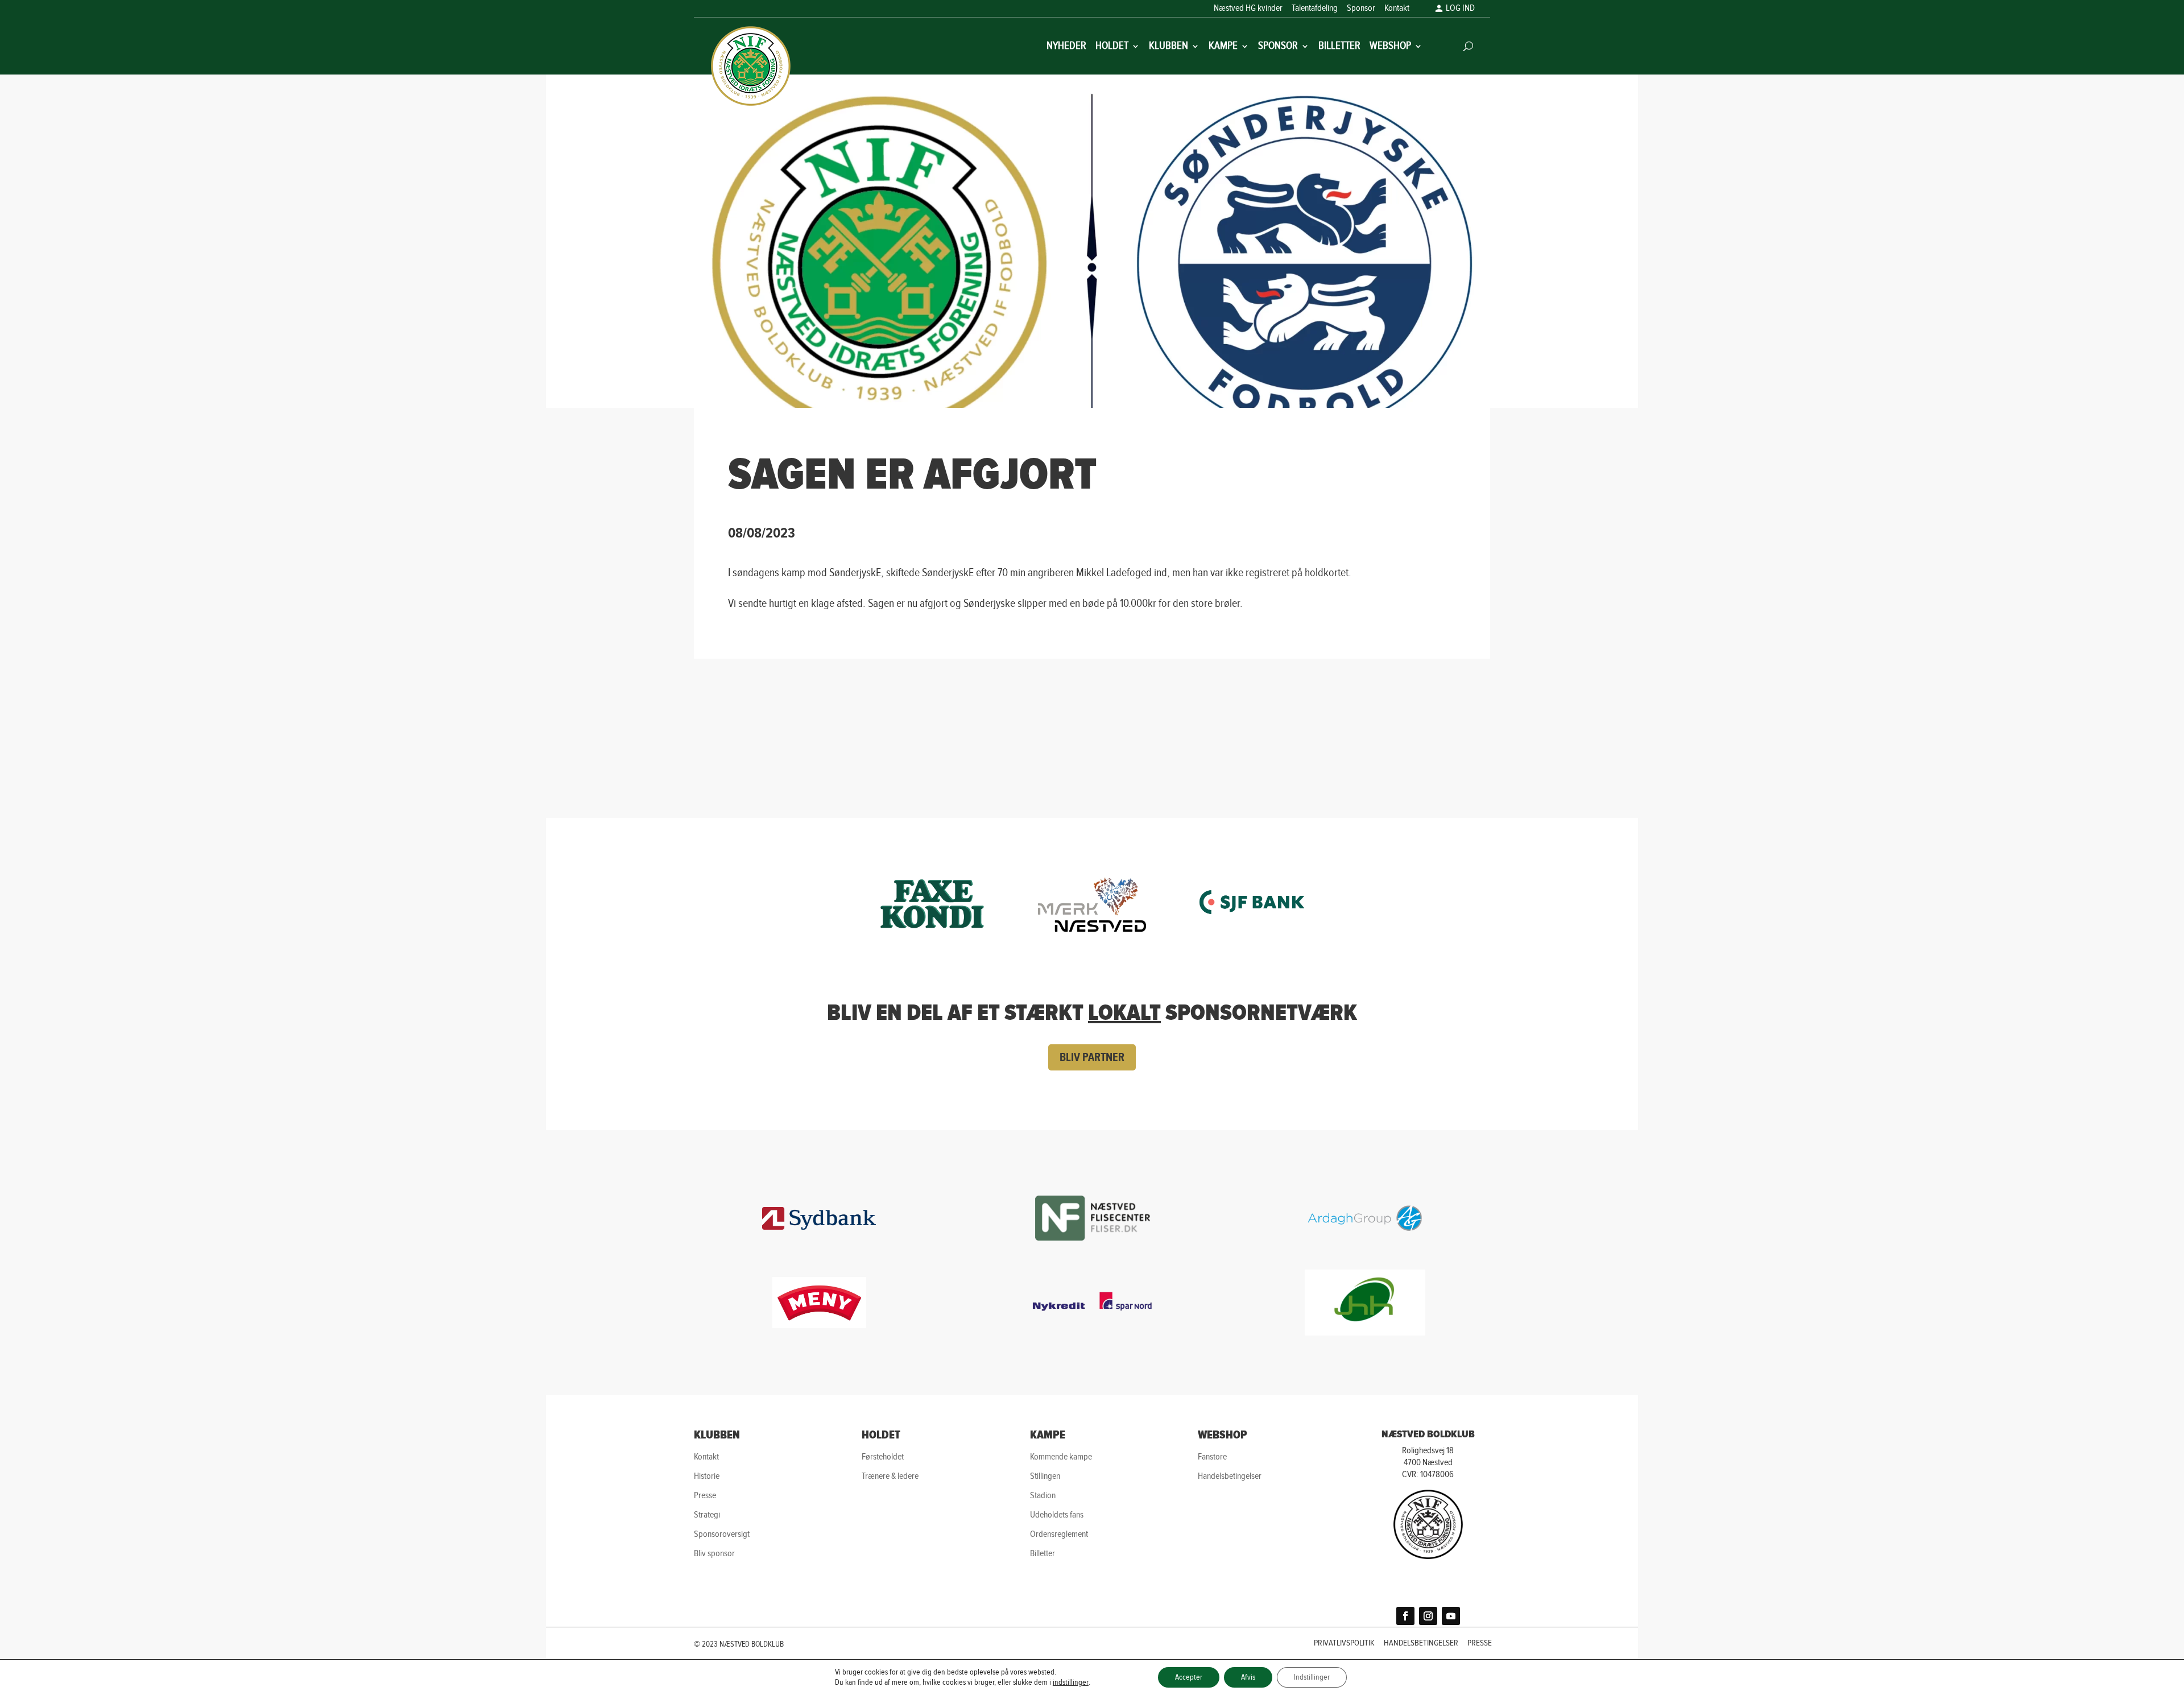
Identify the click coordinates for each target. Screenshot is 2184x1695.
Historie (707, 1476)
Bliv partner (1092, 1057)
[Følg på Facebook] (1405, 1616)
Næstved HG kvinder (1248, 9)
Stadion (1043, 1496)
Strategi (707, 1515)
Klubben (1168, 47)
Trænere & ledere (890, 1476)
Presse (705, 1496)
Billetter (1339, 47)
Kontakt (1397, 9)
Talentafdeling (1315, 9)
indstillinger (1071, 1682)
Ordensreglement (1059, 1534)
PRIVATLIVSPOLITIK (1344, 1644)
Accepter (1189, 1677)
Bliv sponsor (714, 1554)
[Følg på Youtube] (1451, 1616)
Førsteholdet (883, 1457)
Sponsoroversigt (722, 1534)
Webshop (1390, 47)
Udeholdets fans (1057, 1515)
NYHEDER (1066, 47)
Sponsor (1361, 9)
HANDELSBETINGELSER (1421, 1644)
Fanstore (1212, 1457)
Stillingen (1045, 1476)
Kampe (1223, 47)
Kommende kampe (1061, 1457)
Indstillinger (1312, 1677)
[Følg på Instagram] (1428, 1616)
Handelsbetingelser (1230, 1476)
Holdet (1112, 47)
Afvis (1248, 1677)
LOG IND (1460, 9)
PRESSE (1480, 1644)
